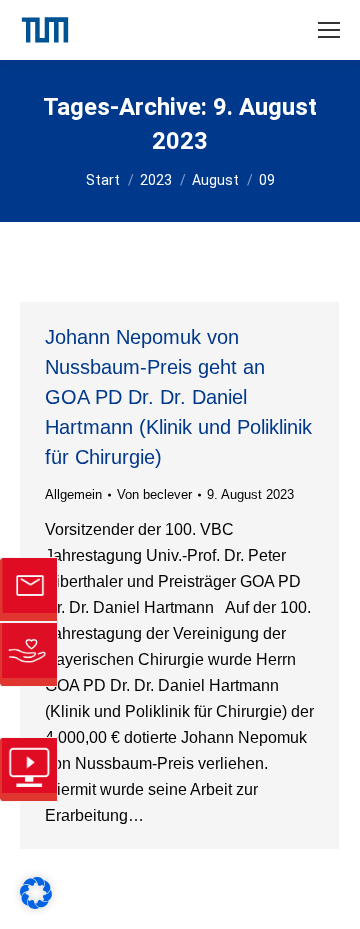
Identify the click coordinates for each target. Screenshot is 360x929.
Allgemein (73, 494)
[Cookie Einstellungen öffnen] (36, 903)
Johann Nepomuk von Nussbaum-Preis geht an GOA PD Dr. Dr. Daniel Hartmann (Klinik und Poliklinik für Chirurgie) (178, 397)
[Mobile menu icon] (329, 30)
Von (154, 494)
